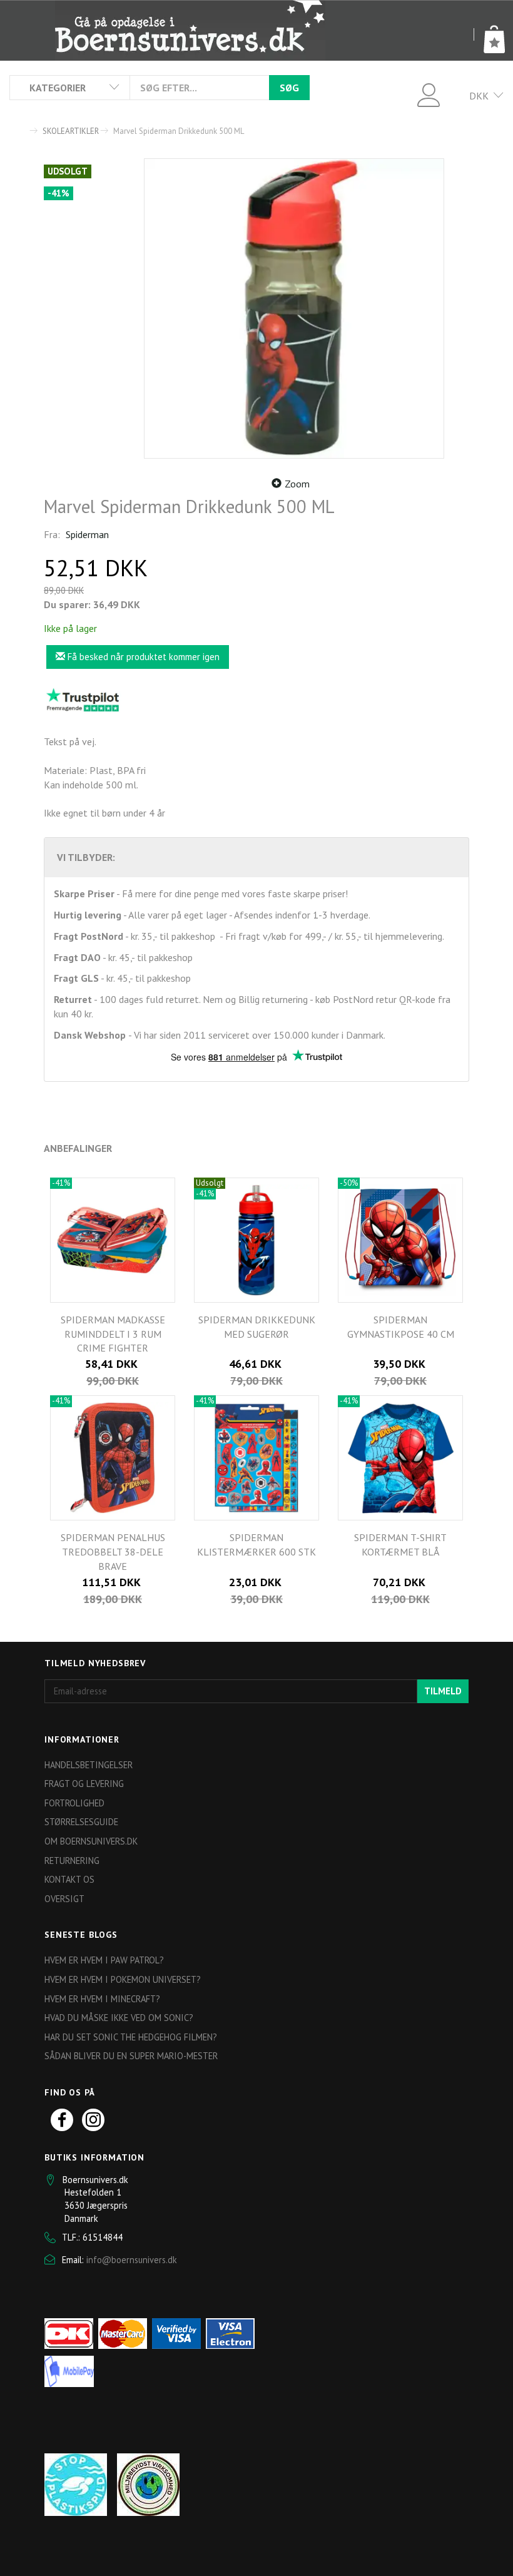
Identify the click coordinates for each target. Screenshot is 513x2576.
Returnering (72, 1861)
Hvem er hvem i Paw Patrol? (104, 1960)
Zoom (297, 484)
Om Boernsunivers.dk (91, 1841)
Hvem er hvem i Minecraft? (102, 1999)
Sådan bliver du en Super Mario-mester (131, 2056)
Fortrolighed (74, 1803)
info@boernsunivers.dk (132, 2260)
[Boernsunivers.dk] (190, 30)
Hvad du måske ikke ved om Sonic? (119, 2018)
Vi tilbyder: (86, 857)
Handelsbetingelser (89, 1765)
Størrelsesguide (81, 1822)
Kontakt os (69, 1879)
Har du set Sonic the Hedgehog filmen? (131, 2037)
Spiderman (87, 534)
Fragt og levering (84, 1784)
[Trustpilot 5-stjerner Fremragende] (83, 700)
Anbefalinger (78, 1148)
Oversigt (64, 1899)
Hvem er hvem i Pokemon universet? (123, 1979)
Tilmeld (443, 1691)
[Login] (429, 94)
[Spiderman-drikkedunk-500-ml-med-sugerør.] (294, 308)
